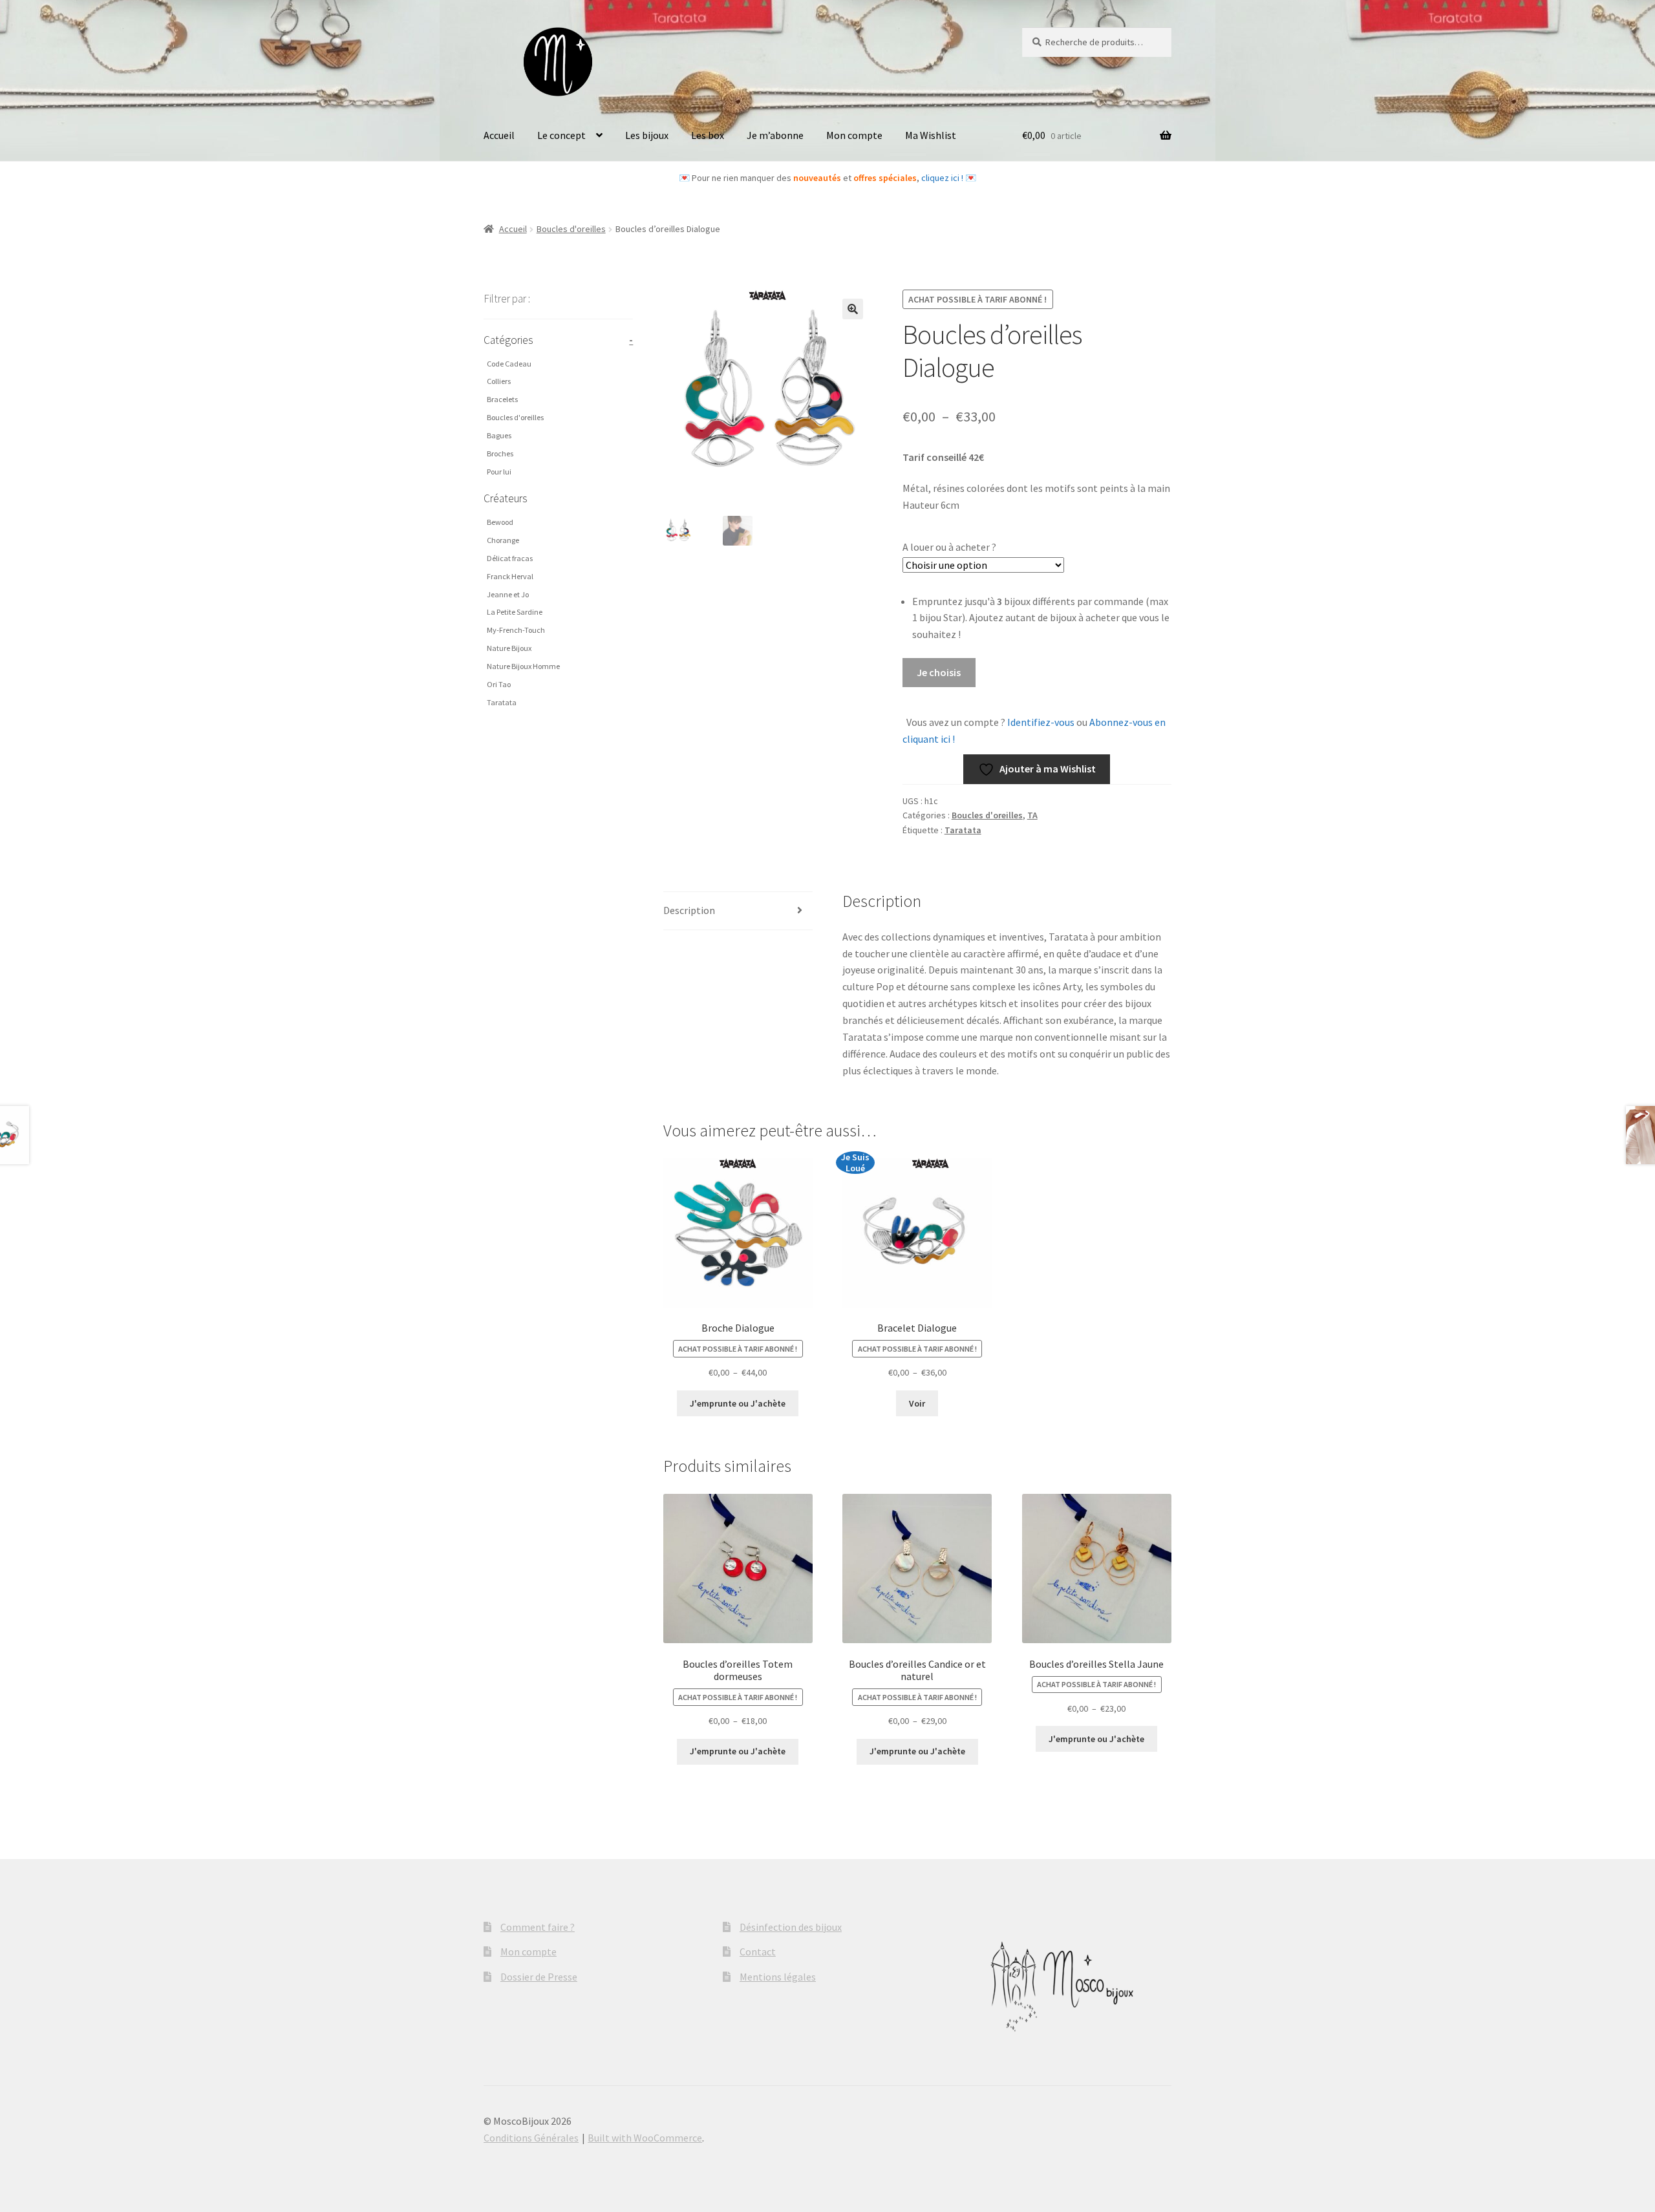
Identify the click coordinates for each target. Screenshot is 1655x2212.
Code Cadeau (509, 364)
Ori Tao (499, 684)
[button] (853, 309)
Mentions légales (778, 1977)
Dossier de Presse (539, 1977)
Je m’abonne (775, 135)
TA (1032, 815)
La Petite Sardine (515, 612)
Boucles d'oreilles (571, 229)
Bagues (499, 435)
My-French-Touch (516, 630)
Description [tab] (689, 910)
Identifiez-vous (1040, 722)
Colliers (499, 381)
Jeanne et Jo (508, 594)
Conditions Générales (531, 2138)
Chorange (503, 540)
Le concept (561, 135)
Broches (500, 453)
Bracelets (502, 399)
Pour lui (499, 472)
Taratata (963, 830)
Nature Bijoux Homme (523, 666)
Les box (708, 135)
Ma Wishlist (931, 135)
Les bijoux (647, 135)
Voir (917, 1403)
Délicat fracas (510, 558)
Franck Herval (510, 576)
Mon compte (854, 135)
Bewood (500, 522)
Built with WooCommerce (645, 2138)
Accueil (499, 135)
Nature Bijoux (509, 648)
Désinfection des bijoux (791, 1927)
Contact (758, 1951)
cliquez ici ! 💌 (949, 178)
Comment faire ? (538, 1927)
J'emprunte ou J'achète (738, 1403)
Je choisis (939, 672)
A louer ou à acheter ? (949, 547)
